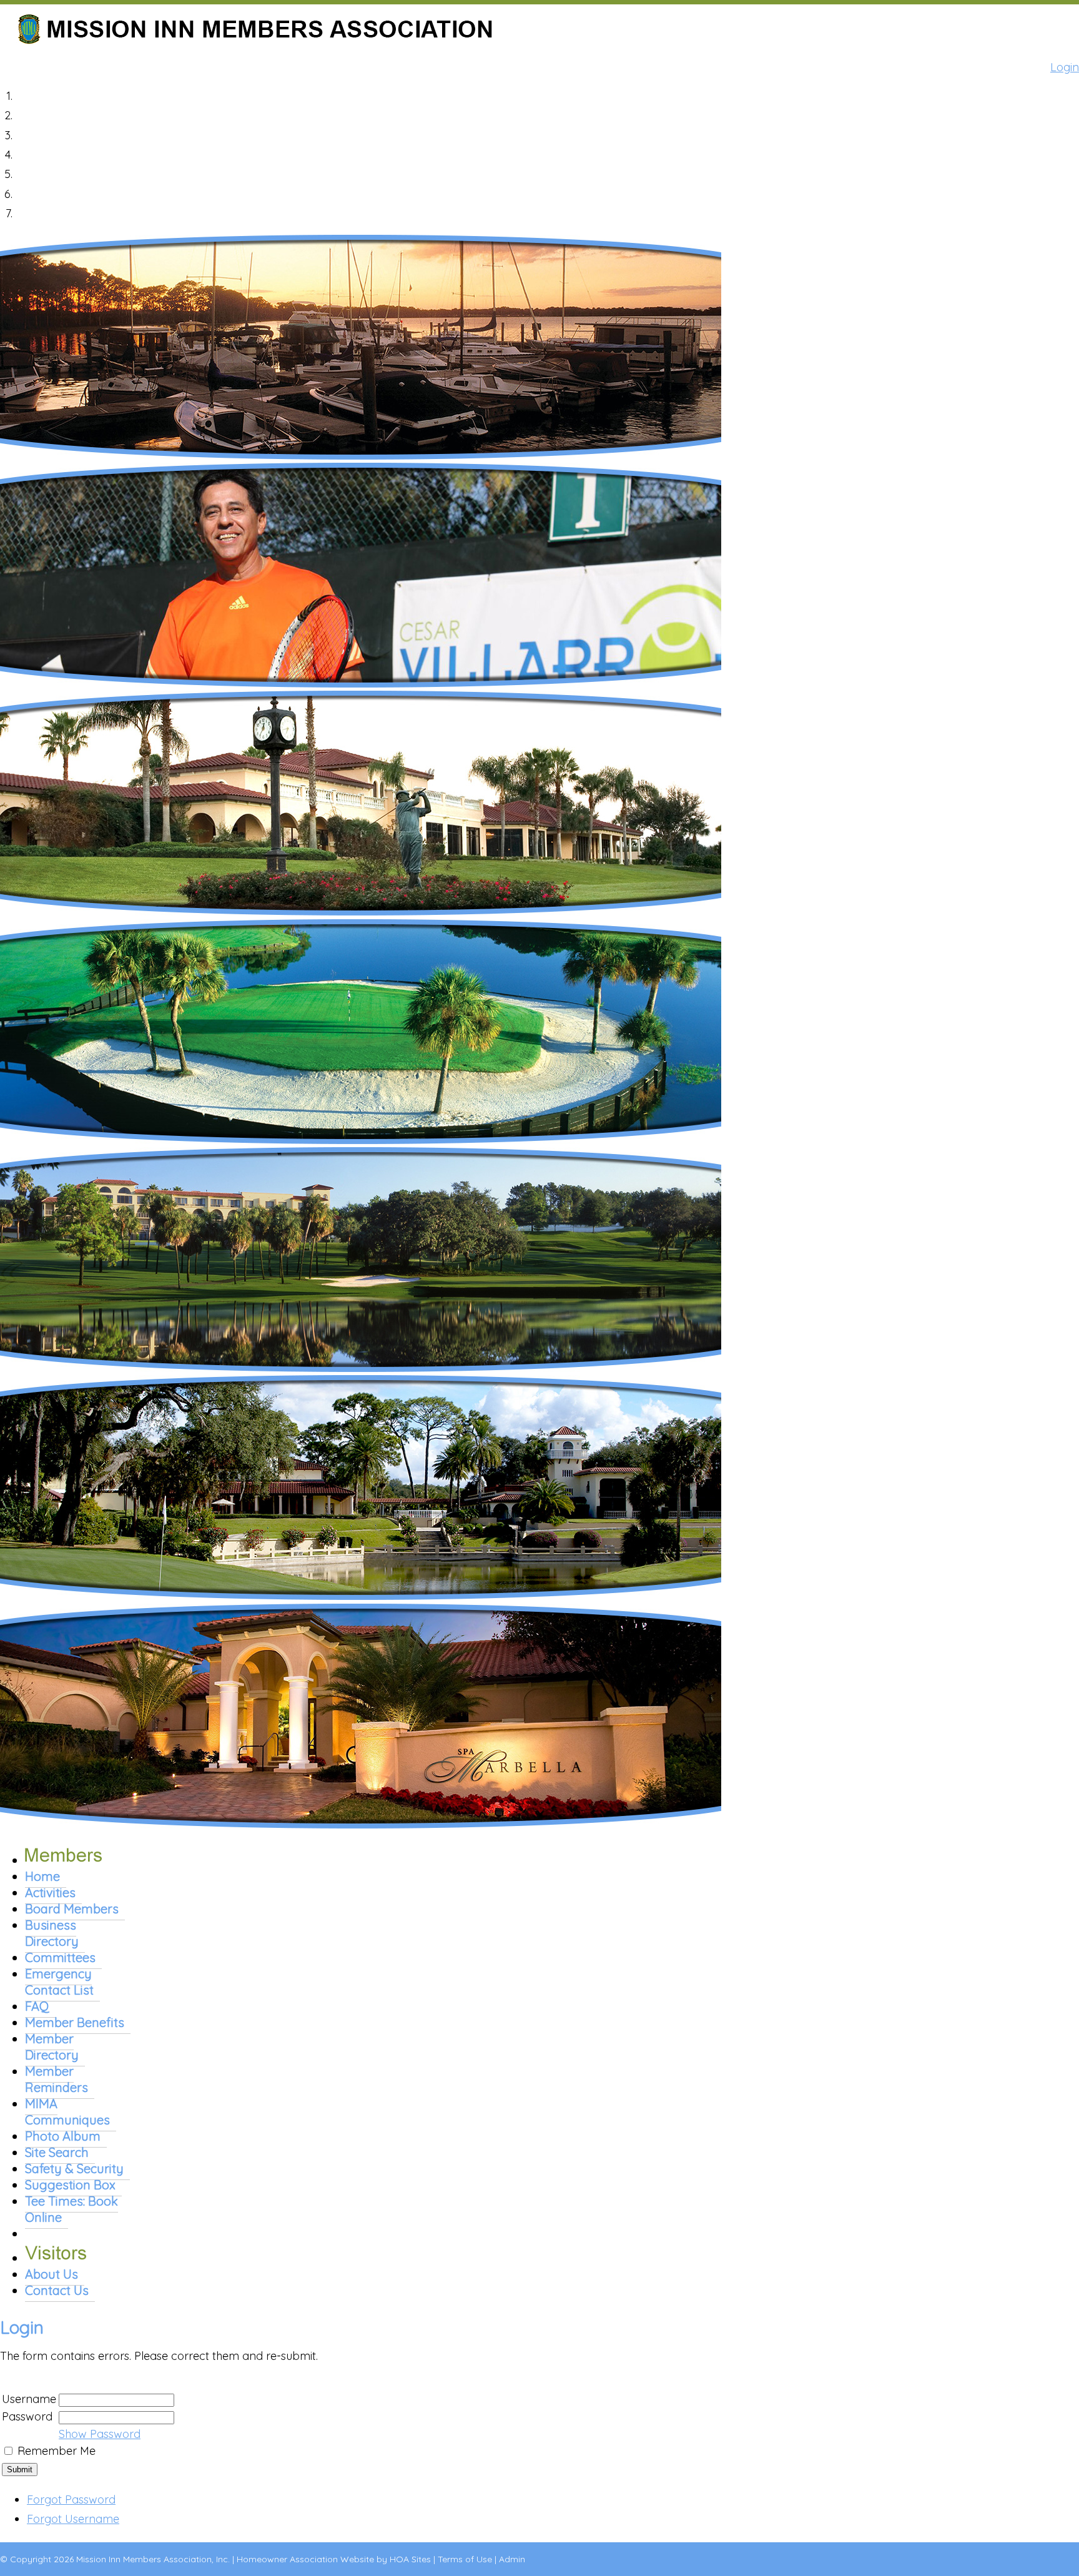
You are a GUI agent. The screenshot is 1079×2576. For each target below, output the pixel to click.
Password (27, 2416)
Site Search (57, 2152)
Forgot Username (73, 2519)
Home (42, 1876)
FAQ (37, 2006)
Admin (512, 2559)
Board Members (72, 1909)
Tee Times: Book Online (71, 2209)
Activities (50, 1893)
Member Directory (52, 2047)
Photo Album (63, 2136)
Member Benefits (75, 2022)
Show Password (100, 2434)
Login (1065, 67)
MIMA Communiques (67, 2112)
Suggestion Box (70, 2185)
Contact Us (57, 2290)
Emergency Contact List (59, 1982)
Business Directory (52, 1933)
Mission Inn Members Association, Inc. (153, 2559)
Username (29, 2399)
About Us (52, 2274)
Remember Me (57, 2451)
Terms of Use (465, 2559)
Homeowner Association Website (305, 2559)
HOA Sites (410, 2559)
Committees (60, 1957)
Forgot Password (71, 2500)
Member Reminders (57, 2079)
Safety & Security (74, 2169)
